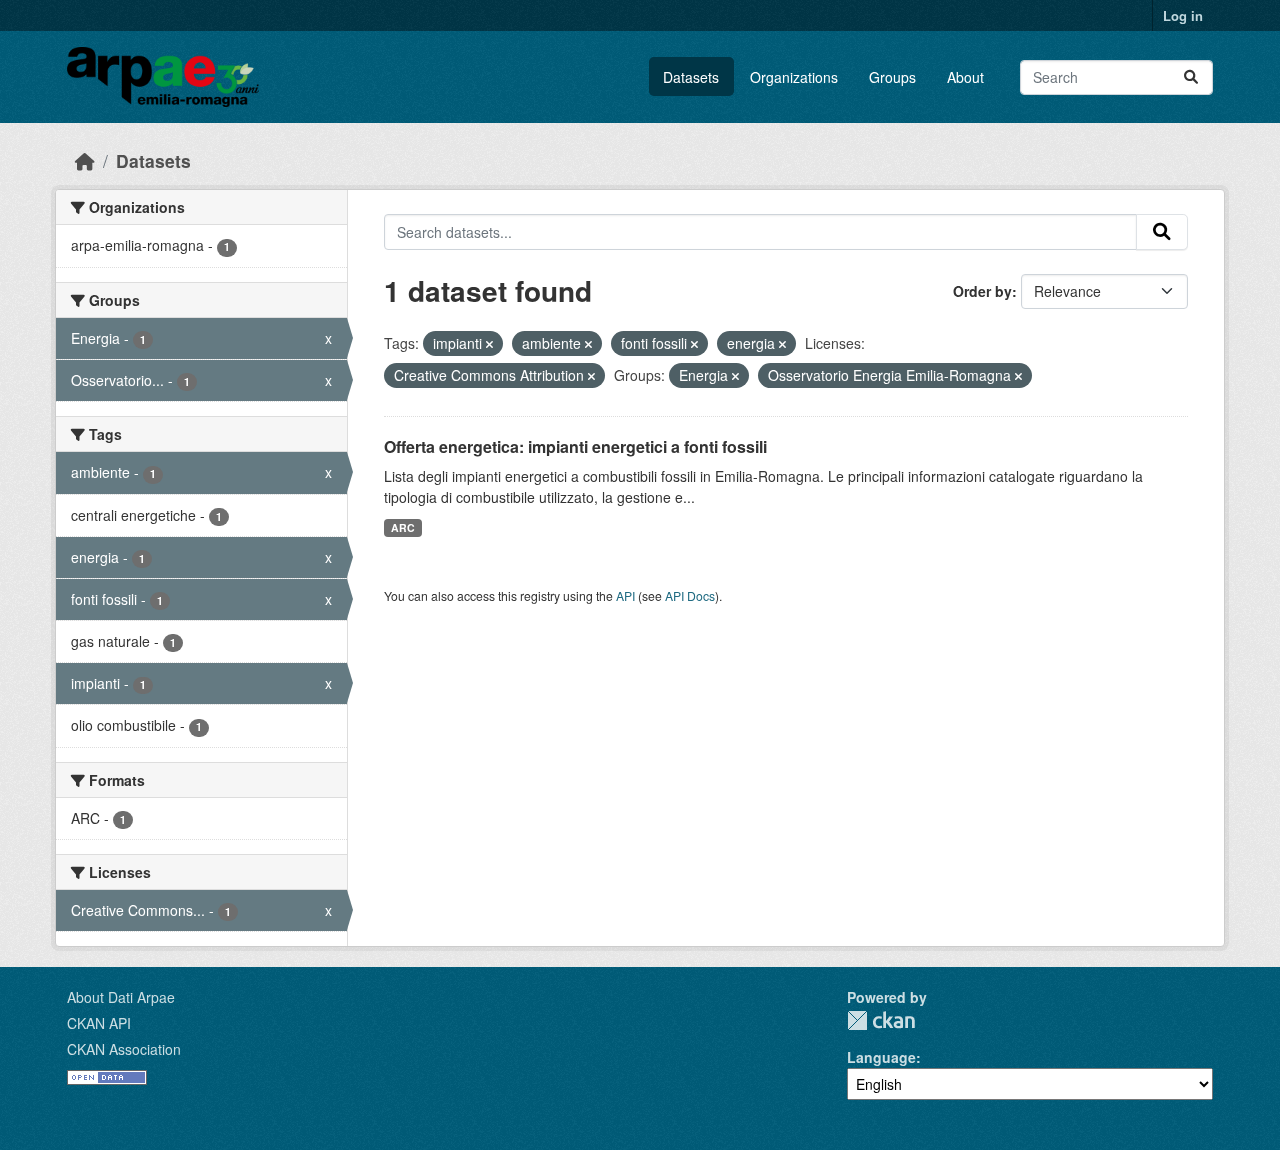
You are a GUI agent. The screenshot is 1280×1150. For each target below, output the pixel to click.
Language (881, 1057)
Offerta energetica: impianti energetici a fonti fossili (575, 446)
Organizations (794, 77)
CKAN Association (124, 1049)
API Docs (690, 595)
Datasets (691, 77)
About (965, 77)
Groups (892, 77)
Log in (1183, 15)
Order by (982, 291)
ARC (403, 527)
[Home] (85, 160)
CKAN (881, 1020)
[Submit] (1191, 77)
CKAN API (99, 1023)
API (625, 595)
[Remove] (489, 344)
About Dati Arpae (121, 997)
